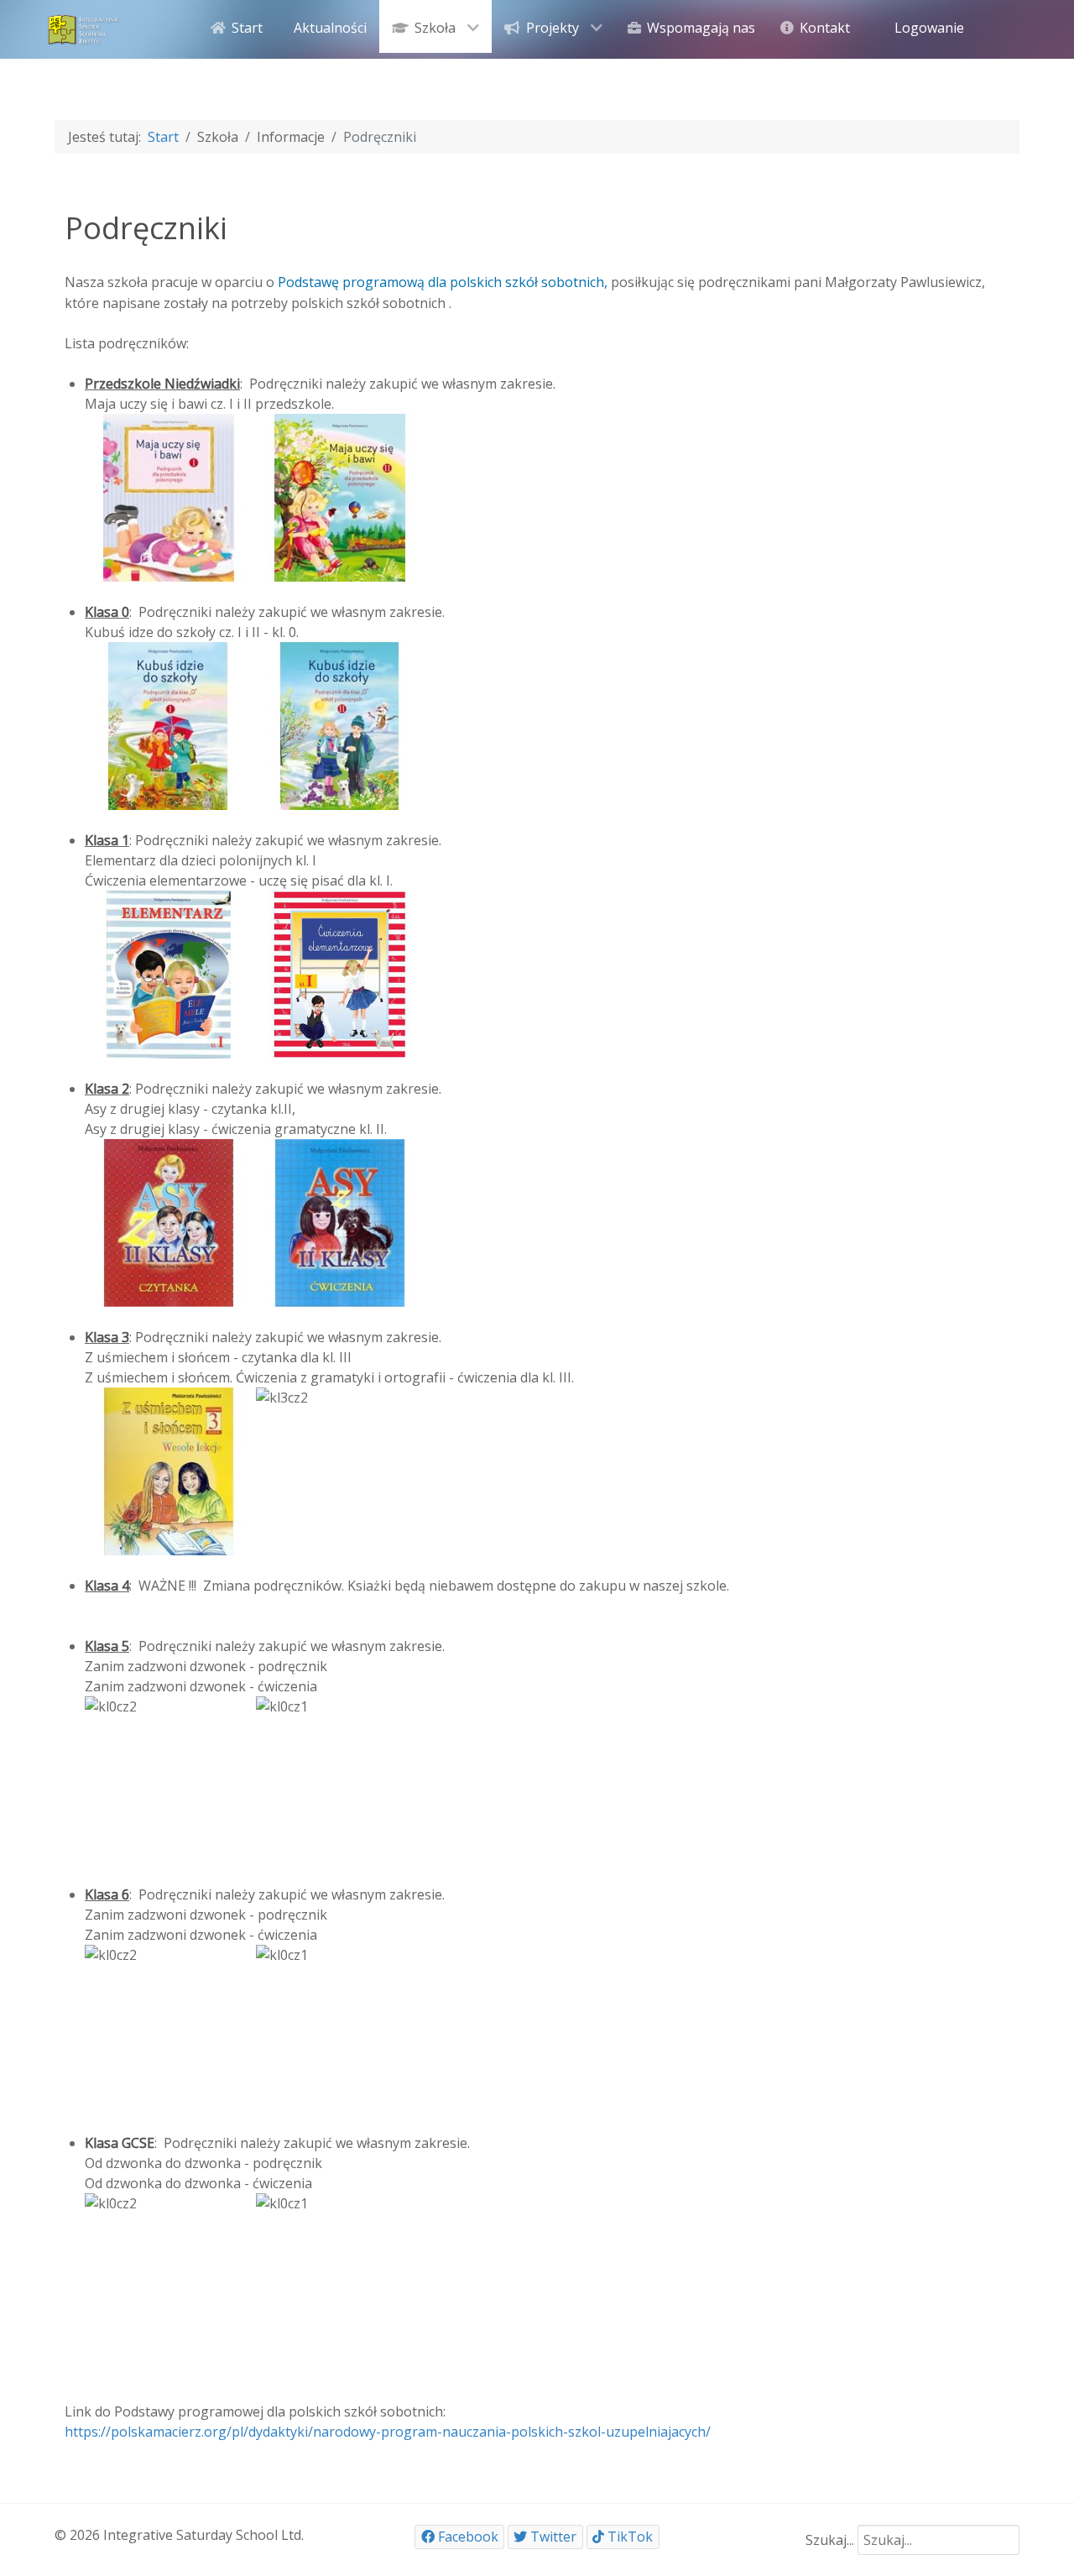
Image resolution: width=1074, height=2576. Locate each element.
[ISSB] (84, 28)
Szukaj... (830, 2540)
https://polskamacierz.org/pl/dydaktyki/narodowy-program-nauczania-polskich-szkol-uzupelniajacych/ (388, 2432)
